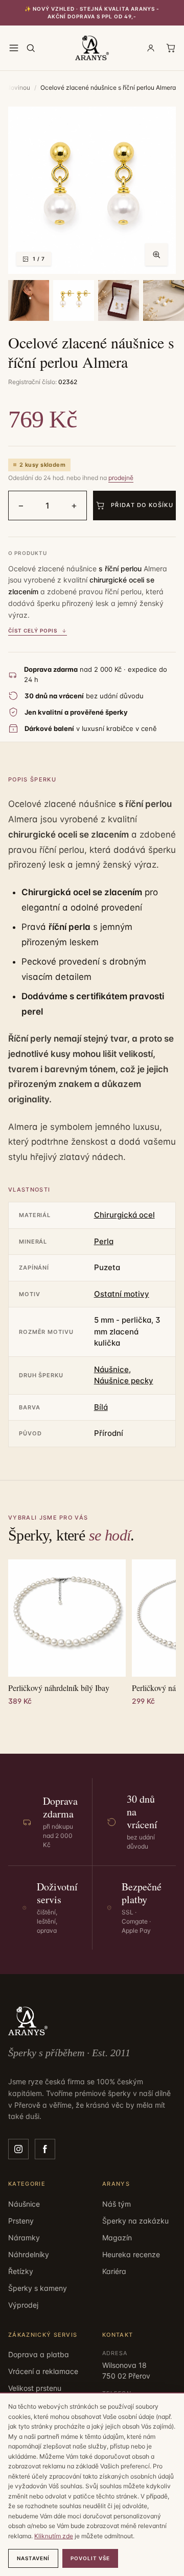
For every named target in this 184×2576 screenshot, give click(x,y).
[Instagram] (18, 2149)
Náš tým (117, 2204)
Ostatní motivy (122, 1294)
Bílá (101, 1407)
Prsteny (21, 2221)
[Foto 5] (164, 300)
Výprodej (23, 2305)
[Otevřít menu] (14, 48)
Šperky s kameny (38, 2288)
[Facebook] (45, 2149)
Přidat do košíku (142, 505)
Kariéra (114, 2271)
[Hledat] (31, 48)
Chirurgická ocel (124, 1215)
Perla (104, 1241)
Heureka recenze (131, 2254)
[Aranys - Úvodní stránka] (92, 48)
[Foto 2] (29, 300)
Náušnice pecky (124, 1381)
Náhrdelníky (29, 2254)
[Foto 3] (74, 300)
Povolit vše (90, 2558)
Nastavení (33, 2558)
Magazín (117, 2238)
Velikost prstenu (35, 2388)
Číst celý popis (33, 630)
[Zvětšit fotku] (156, 255)
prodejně (121, 478)
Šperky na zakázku (135, 2221)
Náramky (24, 2238)
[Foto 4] (119, 300)
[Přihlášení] (151, 48)
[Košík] (171, 48)
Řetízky (21, 2271)
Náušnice (111, 1369)
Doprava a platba (39, 2354)
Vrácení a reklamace (43, 2371)
